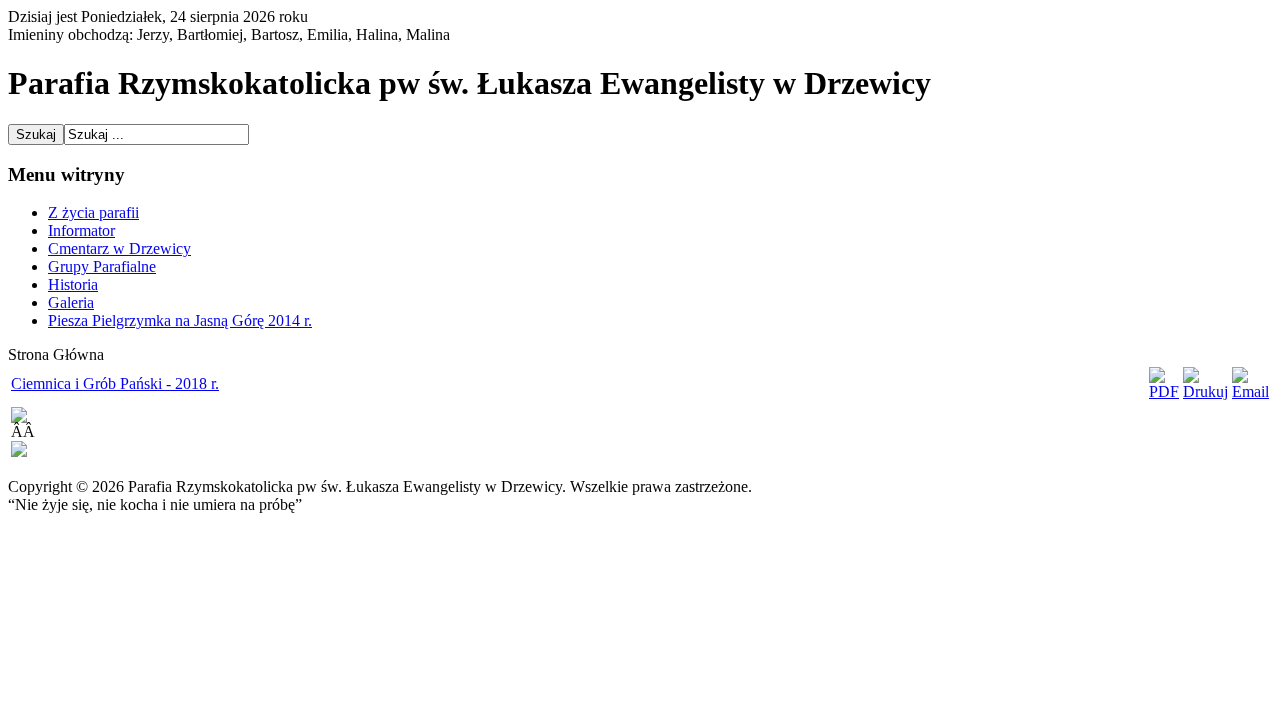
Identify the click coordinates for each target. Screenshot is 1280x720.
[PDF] (1164, 391)
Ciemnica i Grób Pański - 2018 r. (115, 383)
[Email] (1250, 391)
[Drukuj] (1205, 391)
